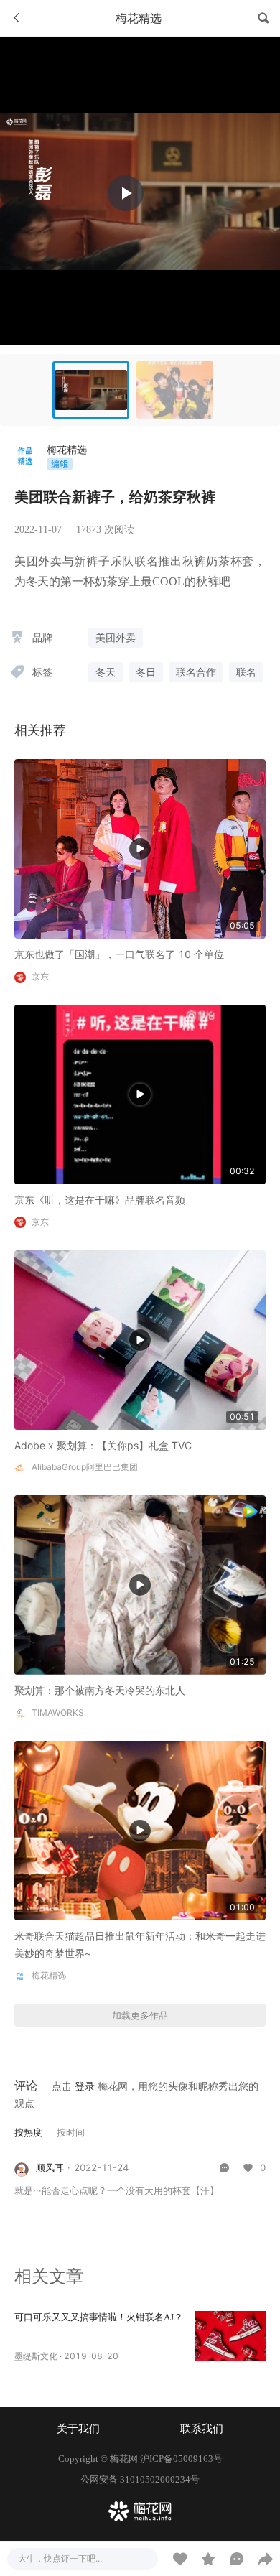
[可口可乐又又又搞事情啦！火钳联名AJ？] (230, 2336)
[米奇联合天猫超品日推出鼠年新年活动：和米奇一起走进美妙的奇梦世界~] (140, 1829)
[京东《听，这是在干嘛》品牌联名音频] (140, 1093)
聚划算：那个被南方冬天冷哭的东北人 (100, 1690)
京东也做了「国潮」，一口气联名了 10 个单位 (119, 954)
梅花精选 (67, 449)
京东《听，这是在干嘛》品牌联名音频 (100, 1200)
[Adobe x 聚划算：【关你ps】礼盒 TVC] (140, 1338)
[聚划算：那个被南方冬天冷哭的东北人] (140, 1584)
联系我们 (202, 2429)
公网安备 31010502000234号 (140, 2479)
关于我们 (78, 2429)
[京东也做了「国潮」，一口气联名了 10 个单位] (140, 848)
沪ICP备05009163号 (181, 2459)
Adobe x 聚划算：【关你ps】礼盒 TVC (103, 1445)
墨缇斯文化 (36, 2356)
